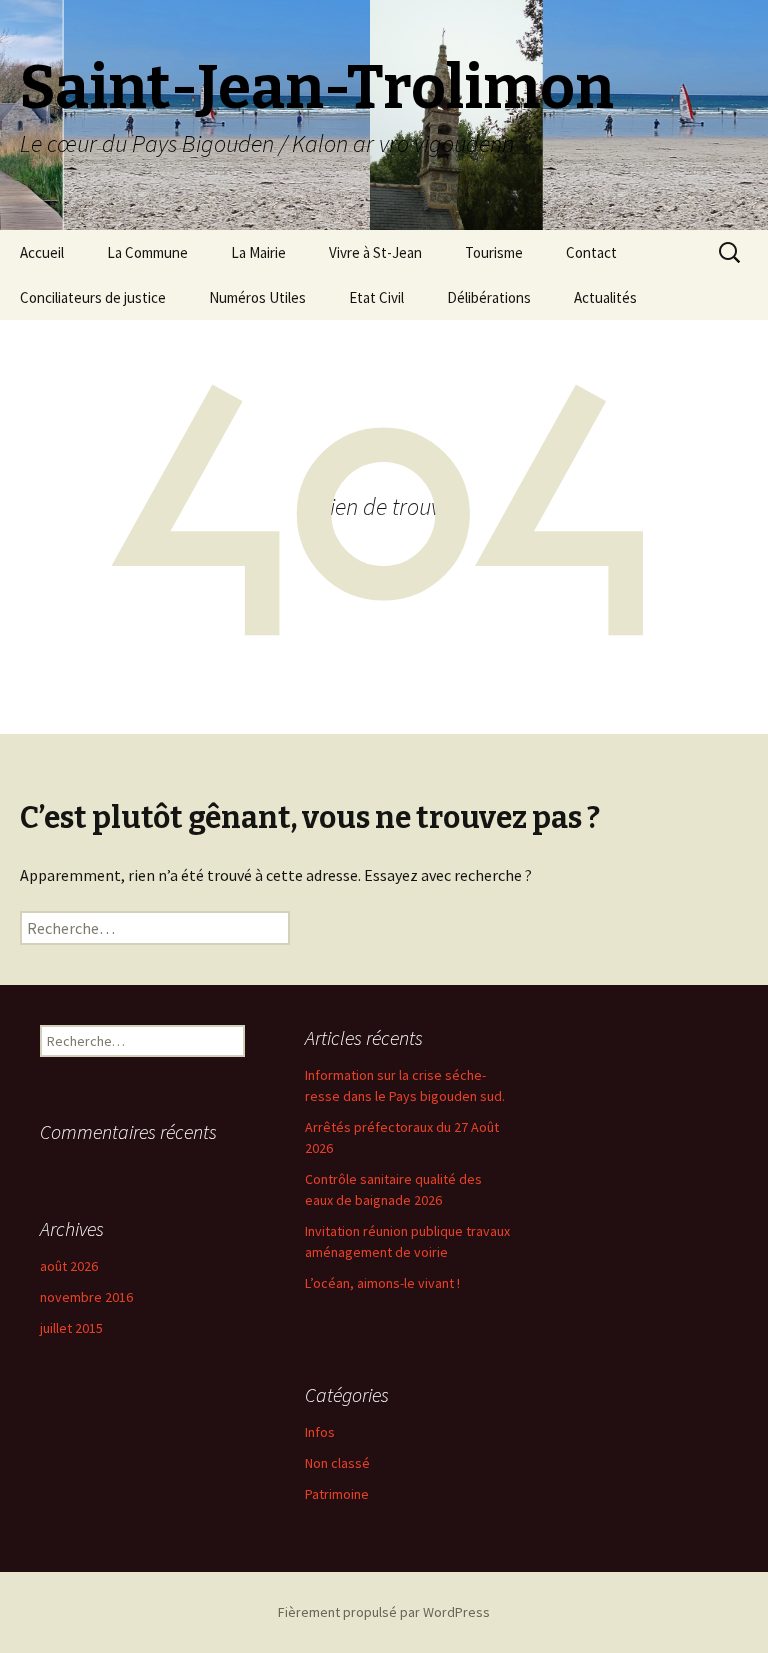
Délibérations (489, 297)
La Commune (147, 252)
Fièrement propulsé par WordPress (384, 1612)
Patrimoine (337, 1494)
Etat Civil (376, 297)
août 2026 (69, 1266)
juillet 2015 (71, 1328)
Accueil (42, 252)
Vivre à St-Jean (375, 252)
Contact (591, 252)
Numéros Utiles (257, 297)
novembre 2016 (86, 1297)
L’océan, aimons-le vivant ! (382, 1283)
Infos (320, 1432)
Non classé (337, 1463)
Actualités (605, 297)
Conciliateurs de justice (93, 297)
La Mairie (258, 252)
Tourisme (494, 252)
